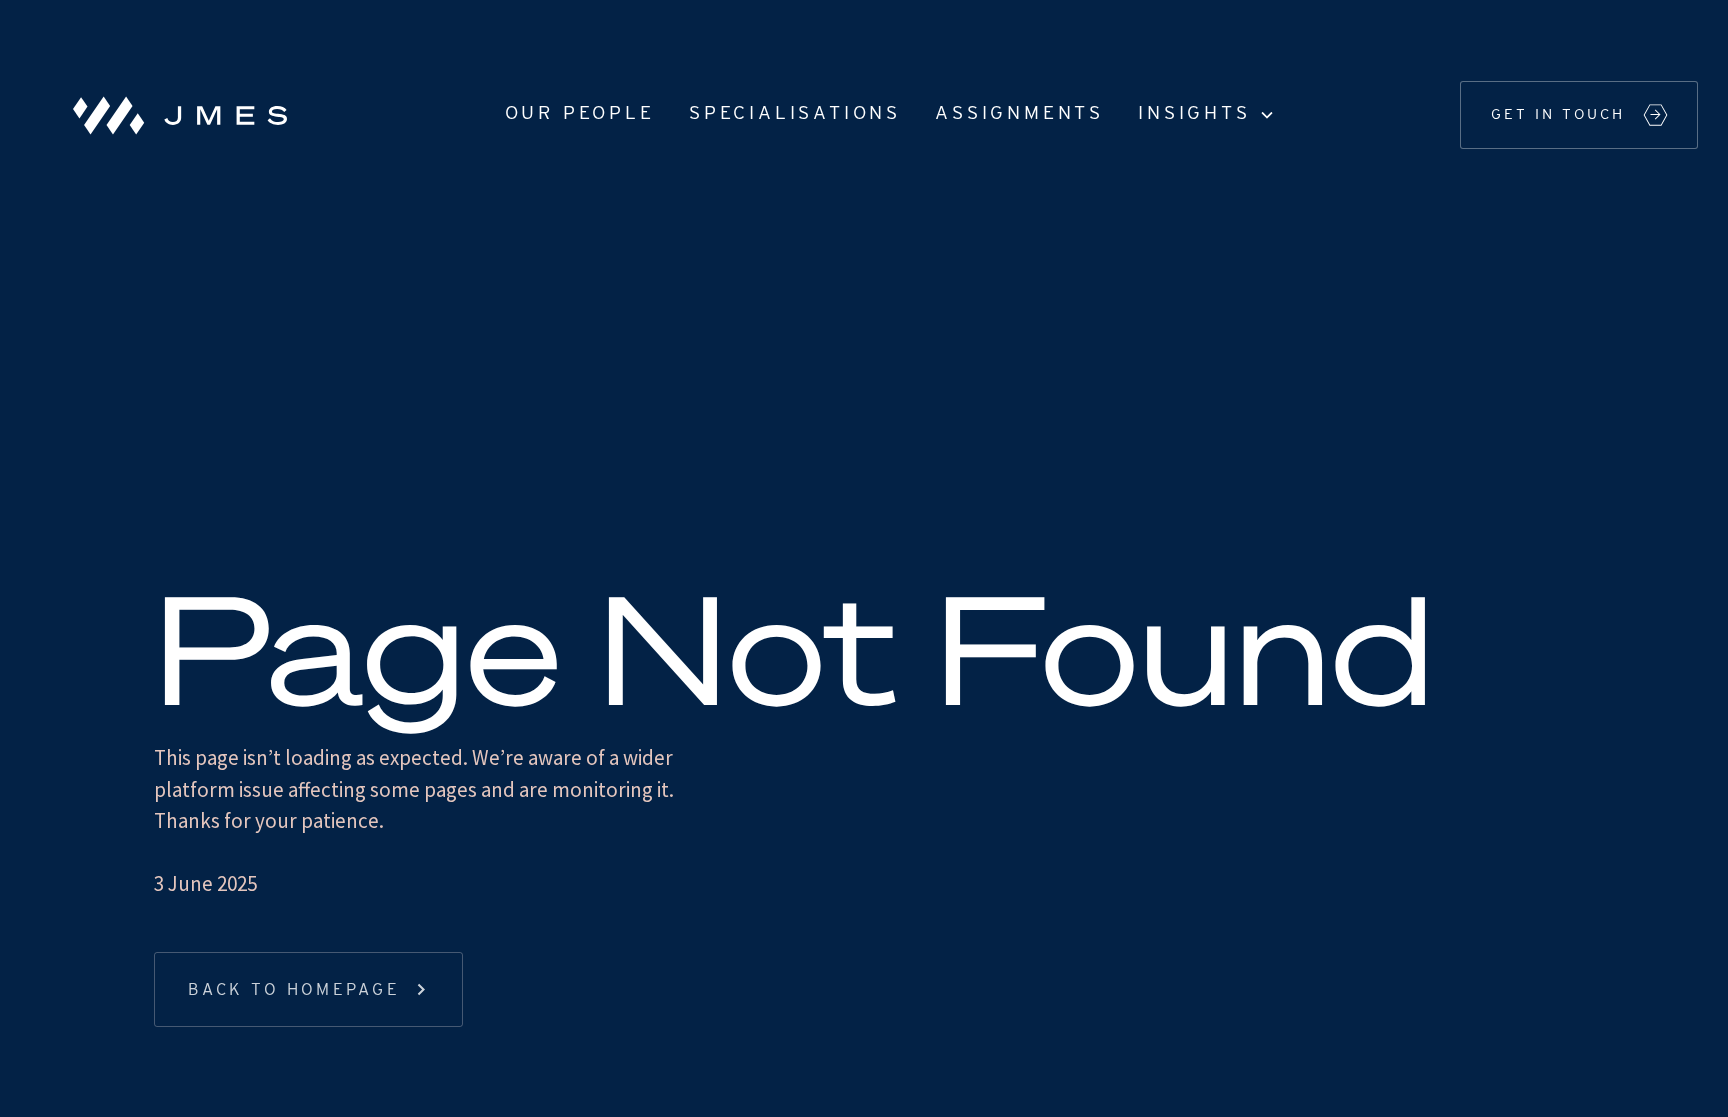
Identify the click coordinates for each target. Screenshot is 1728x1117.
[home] (172, 115)
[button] (1204, 115)
